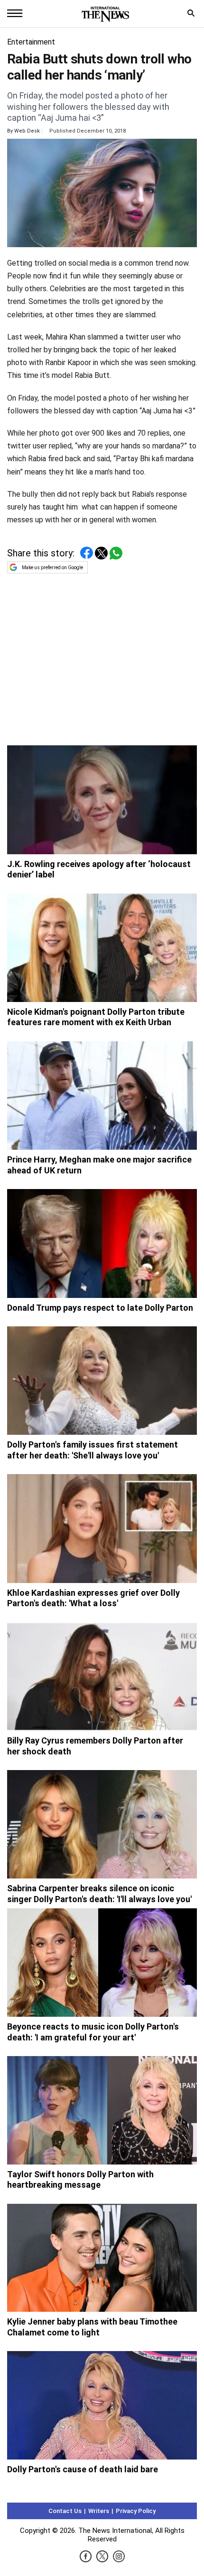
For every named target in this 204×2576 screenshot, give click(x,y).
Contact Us (65, 2511)
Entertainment (31, 42)
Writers (99, 2511)
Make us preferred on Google (52, 568)
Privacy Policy (136, 2511)
